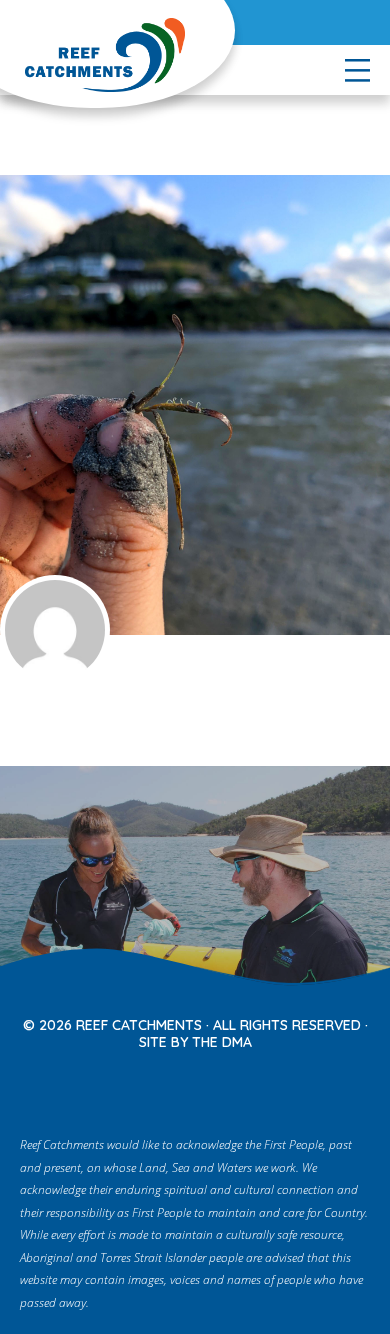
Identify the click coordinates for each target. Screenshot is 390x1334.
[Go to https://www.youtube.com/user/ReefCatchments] (221, 1083)
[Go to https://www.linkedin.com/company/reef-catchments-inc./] (263, 1083)
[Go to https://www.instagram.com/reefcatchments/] (179, 1083)
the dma (222, 1042)
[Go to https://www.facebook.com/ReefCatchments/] (137, 1083)
